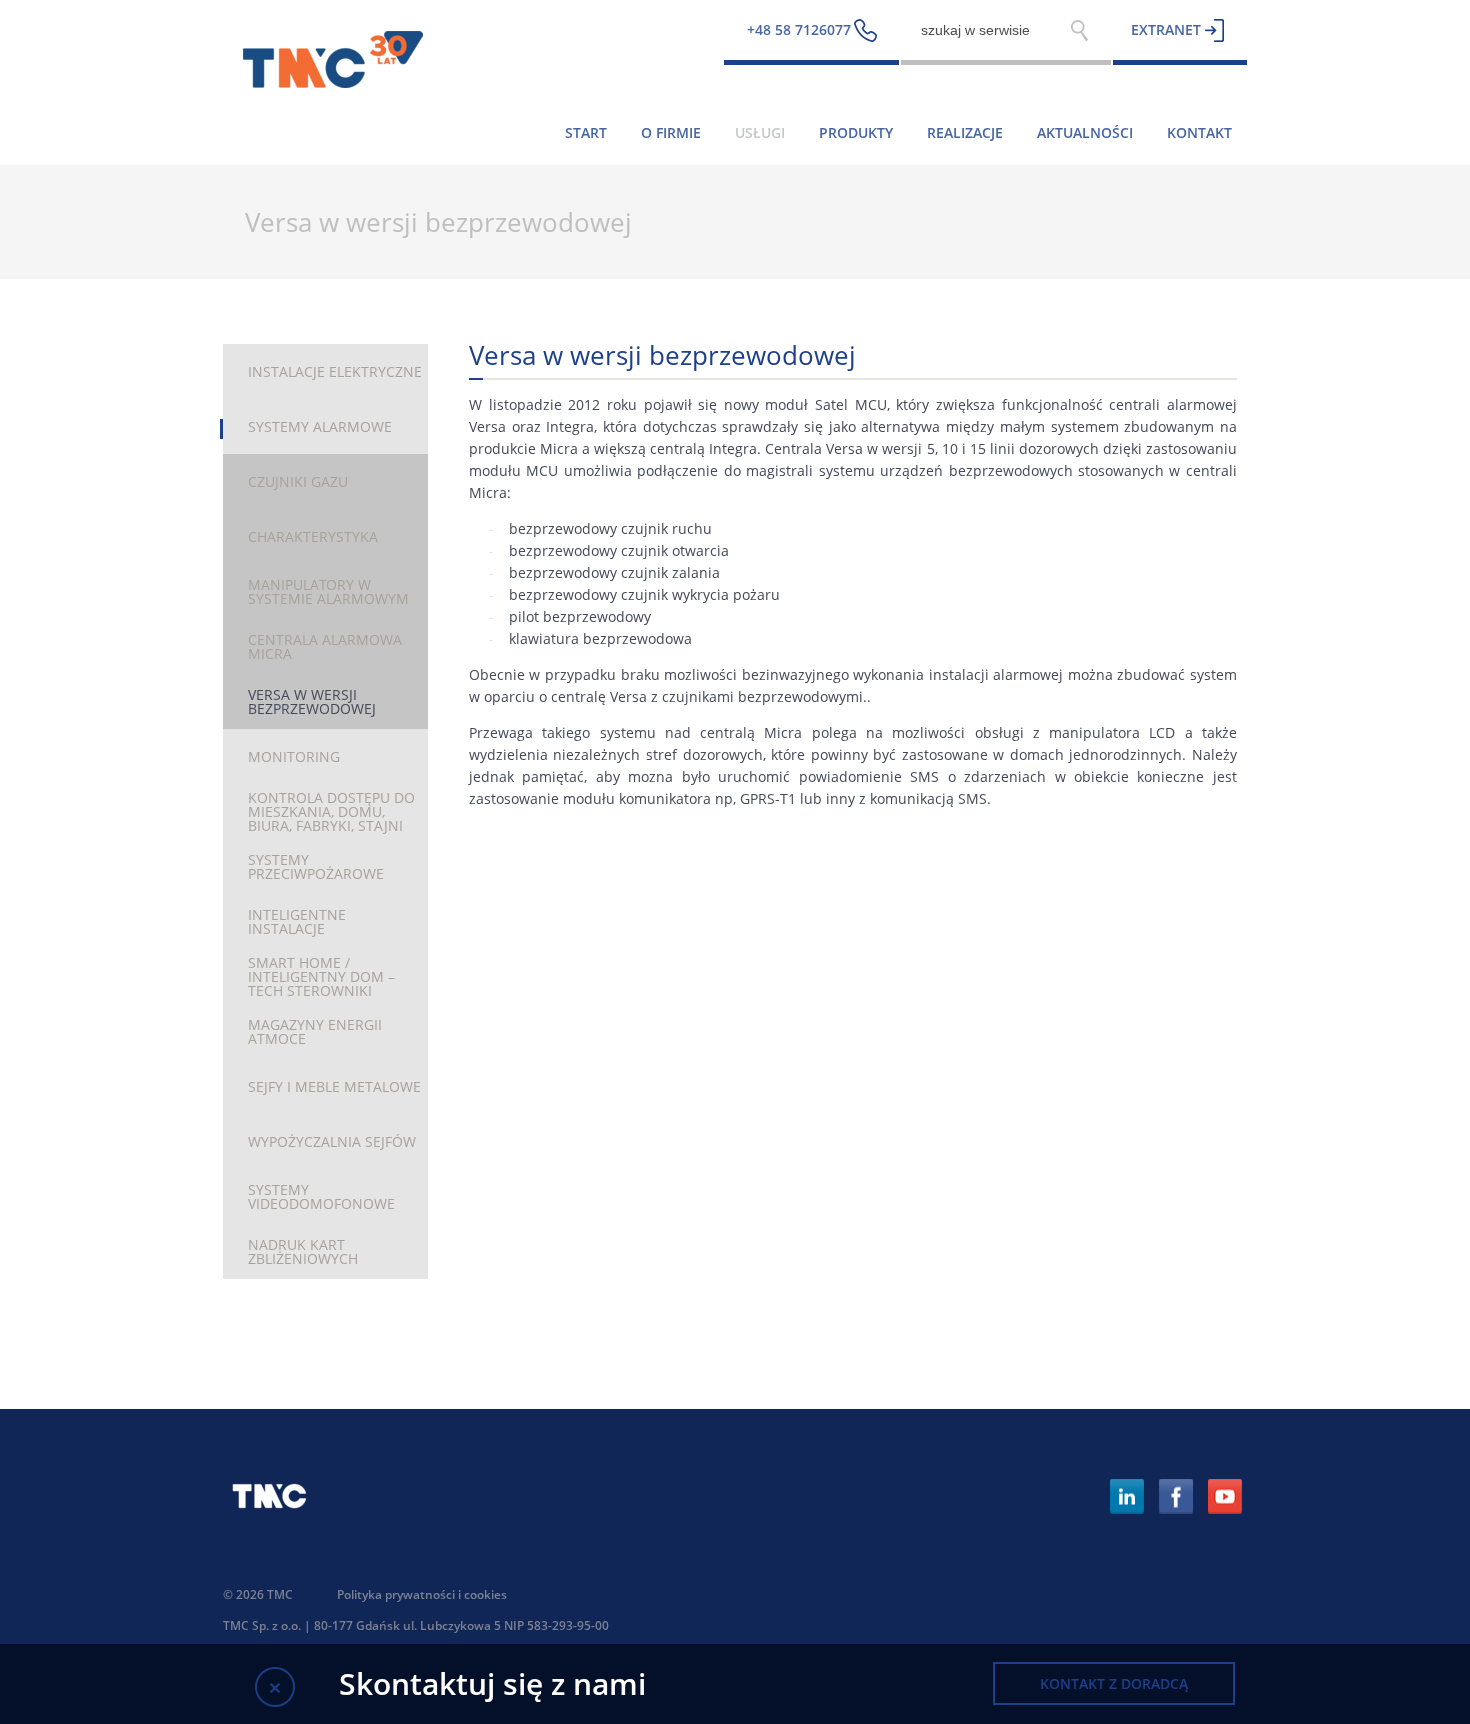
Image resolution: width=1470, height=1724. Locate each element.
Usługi (760, 132)
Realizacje (965, 132)
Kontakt (1199, 132)
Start (586, 132)
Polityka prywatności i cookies (422, 1594)
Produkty (856, 132)
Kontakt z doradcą (1114, 1683)
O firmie (671, 132)
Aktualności (1085, 132)
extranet (1166, 29)
